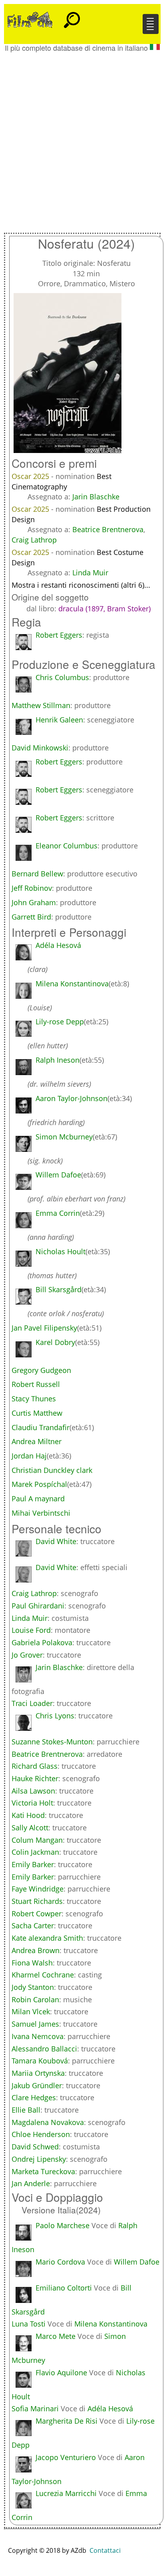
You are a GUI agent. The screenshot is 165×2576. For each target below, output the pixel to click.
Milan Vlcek (31, 2011)
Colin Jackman (35, 1852)
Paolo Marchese (63, 2225)
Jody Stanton (33, 1987)
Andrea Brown (36, 1950)
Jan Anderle (31, 2183)
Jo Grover (27, 1655)
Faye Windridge (38, 1889)
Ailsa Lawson (33, 1791)
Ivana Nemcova (38, 2036)
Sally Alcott (30, 1828)
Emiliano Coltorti (64, 2288)
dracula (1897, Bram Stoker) (104, 609)
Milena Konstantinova (111, 2324)
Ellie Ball (26, 2110)
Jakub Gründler (37, 2085)
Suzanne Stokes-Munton (52, 1742)
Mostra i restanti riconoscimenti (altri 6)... (81, 585)
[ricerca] (72, 16)
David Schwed (35, 2147)
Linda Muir (90, 573)
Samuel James (35, 2024)
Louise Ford (31, 1630)
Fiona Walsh (32, 1963)
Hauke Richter (35, 1778)
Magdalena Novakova (48, 2122)
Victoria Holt (32, 1803)
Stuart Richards (37, 1901)
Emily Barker (33, 1864)
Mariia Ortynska (38, 2073)
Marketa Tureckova (43, 2171)
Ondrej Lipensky (39, 2159)
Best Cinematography (62, 481)
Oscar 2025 (31, 476)
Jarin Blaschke (96, 497)
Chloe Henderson (41, 2134)
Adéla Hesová (110, 2408)
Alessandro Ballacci (44, 2049)
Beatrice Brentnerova (108, 529)
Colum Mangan (37, 1840)
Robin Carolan (35, 1999)
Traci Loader (32, 1703)
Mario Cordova (60, 2262)
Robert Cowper (37, 1914)
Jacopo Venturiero (66, 2457)
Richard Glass (35, 1766)
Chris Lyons (55, 1716)
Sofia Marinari (35, 2408)
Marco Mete (56, 2336)
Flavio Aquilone (61, 2372)
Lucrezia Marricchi (66, 2493)
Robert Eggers (59, 635)
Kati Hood (28, 1815)
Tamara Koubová (40, 2061)
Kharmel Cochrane (43, 1975)
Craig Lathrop (34, 540)
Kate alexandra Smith (47, 1938)
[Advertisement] (82, 138)
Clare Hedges (34, 2097)
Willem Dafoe (137, 2262)
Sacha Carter (33, 1926)
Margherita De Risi (67, 2421)
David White (56, 1541)
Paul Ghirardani (38, 1606)
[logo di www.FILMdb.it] (30, 19)
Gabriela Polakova (42, 1642)
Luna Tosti (29, 2324)
